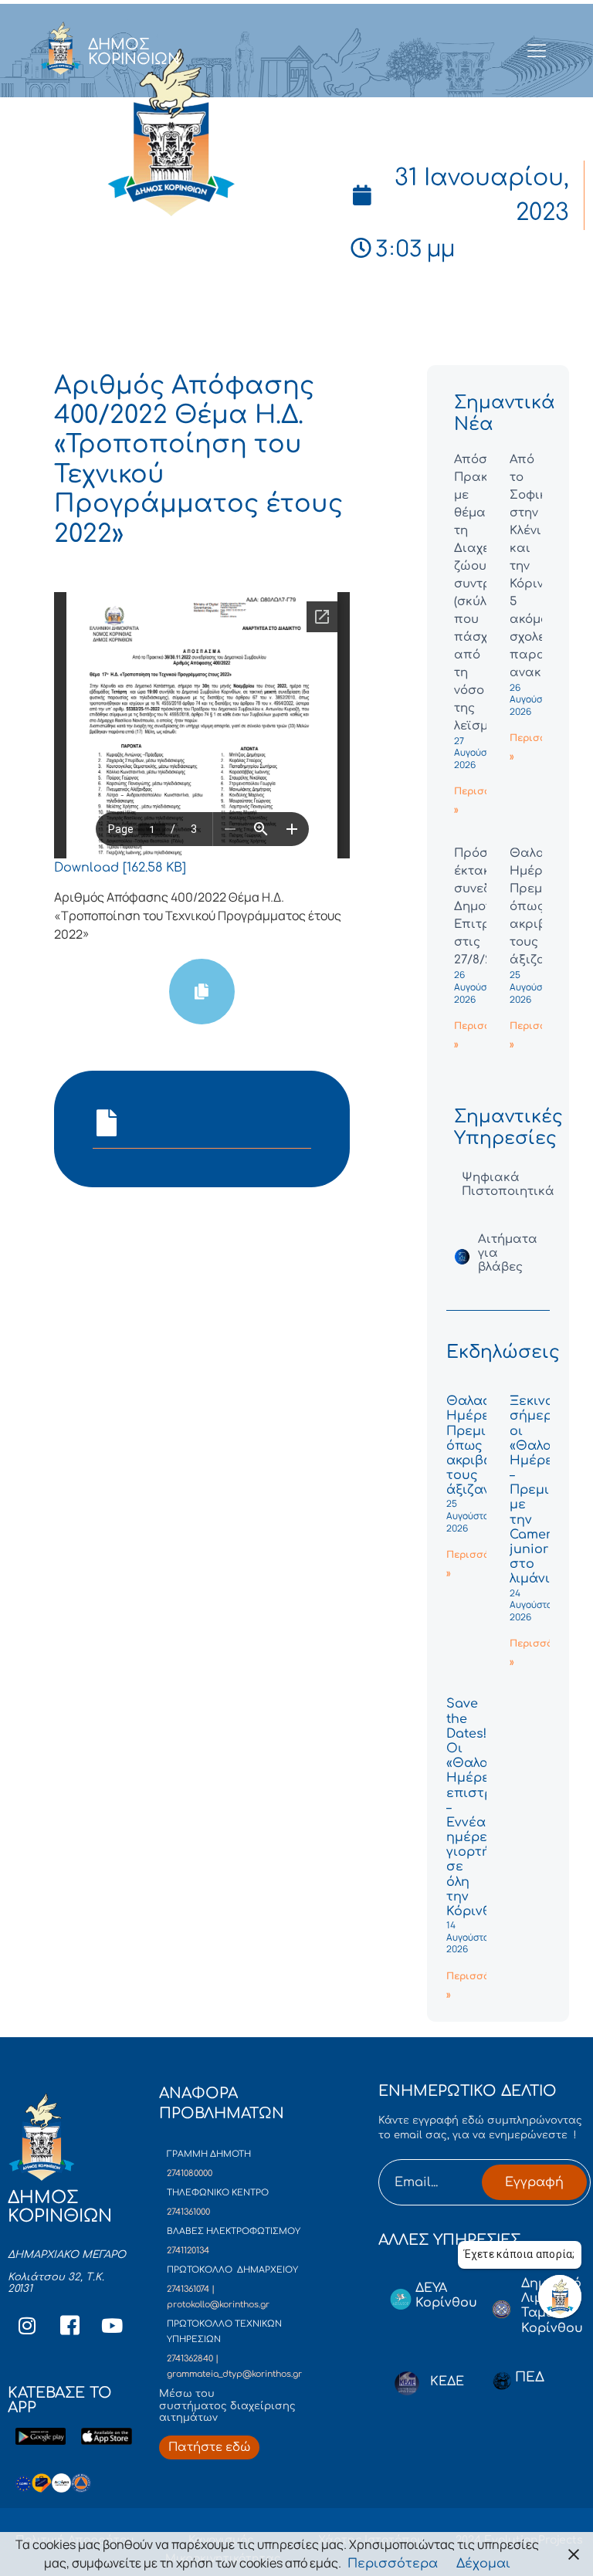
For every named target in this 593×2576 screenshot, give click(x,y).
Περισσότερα (393, 2564)
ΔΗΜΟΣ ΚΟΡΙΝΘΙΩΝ (134, 52)
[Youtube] (112, 2326)
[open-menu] (537, 52)
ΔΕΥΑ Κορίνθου (446, 2295)
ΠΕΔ (530, 2377)
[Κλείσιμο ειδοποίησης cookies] (574, 2554)
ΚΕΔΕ (447, 2381)
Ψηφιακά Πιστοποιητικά (508, 1185)
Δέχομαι (483, 2564)
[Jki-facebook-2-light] (69, 2326)
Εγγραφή (534, 2182)
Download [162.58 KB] (120, 868)
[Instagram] (27, 2326)
